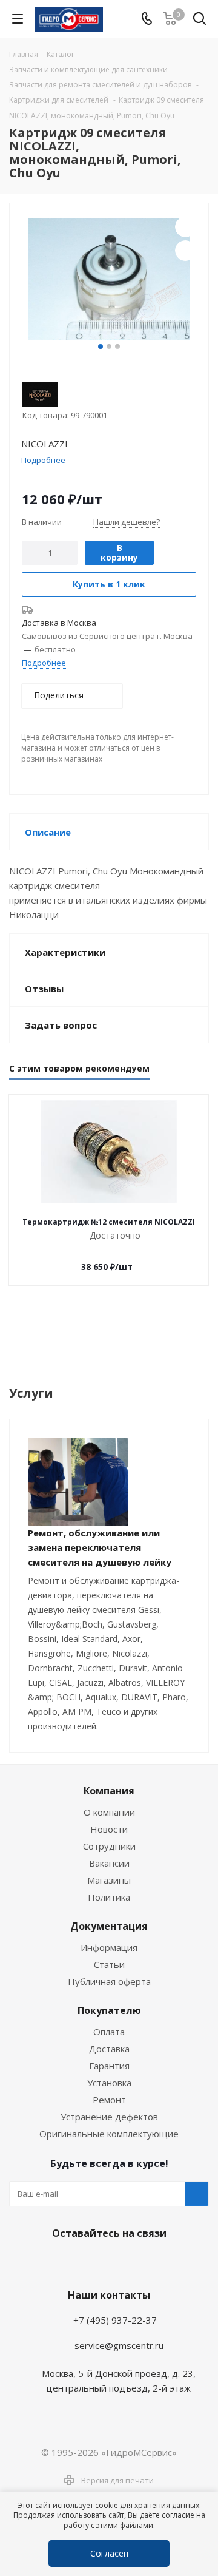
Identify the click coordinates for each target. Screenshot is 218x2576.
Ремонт (109, 2100)
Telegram (76, 2262)
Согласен (109, 2553)
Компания (109, 1791)
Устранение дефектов (109, 2117)
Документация (109, 1926)
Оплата (109, 2032)
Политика (109, 1897)
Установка (109, 2083)
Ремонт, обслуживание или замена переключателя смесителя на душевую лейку (100, 1547)
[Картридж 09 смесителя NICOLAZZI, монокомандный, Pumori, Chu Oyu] (109, 279)
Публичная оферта (109, 1981)
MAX (136, 2262)
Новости (109, 1829)
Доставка (109, 2049)
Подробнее (44, 663)
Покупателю (109, 2010)
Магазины (109, 1880)
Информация (109, 1947)
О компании (109, 1812)
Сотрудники (109, 1846)
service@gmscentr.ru (119, 2345)
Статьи (109, 1964)
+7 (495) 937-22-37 (115, 2320)
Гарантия (109, 2066)
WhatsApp (106, 2262)
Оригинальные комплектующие (109, 2134)
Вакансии (109, 1863)
